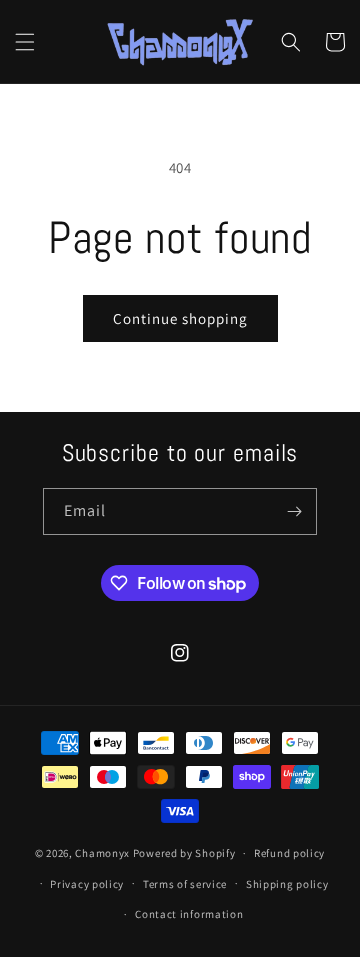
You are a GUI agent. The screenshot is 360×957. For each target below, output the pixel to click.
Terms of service (185, 884)
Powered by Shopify (184, 853)
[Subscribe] (294, 511)
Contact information (189, 914)
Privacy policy (87, 884)
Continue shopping (180, 318)
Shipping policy (287, 884)
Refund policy (289, 853)
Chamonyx (102, 853)
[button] (25, 42)
